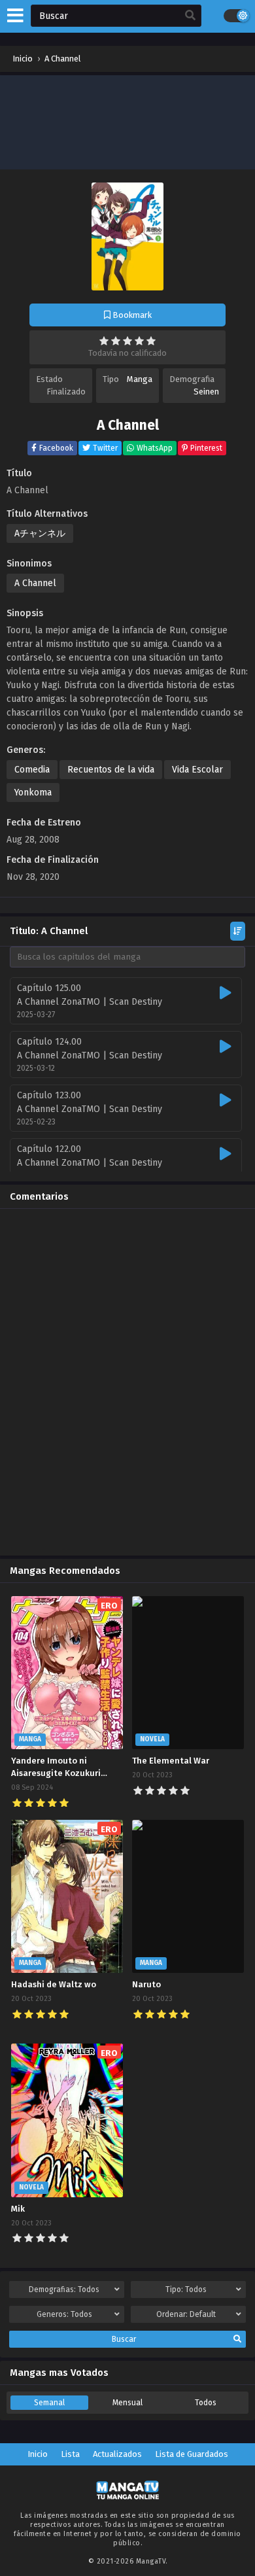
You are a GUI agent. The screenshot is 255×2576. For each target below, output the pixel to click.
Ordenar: (186, 2314)
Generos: (64, 2314)
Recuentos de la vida (111, 770)
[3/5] (127, 341)
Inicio (38, 2454)
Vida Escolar (197, 770)
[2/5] (116, 341)
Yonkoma (33, 792)
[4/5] (139, 341)
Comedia (32, 770)
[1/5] (104, 341)
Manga (140, 379)
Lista (70, 2454)
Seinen (206, 392)
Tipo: (186, 2289)
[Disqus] (127, 1382)
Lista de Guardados (192, 2454)
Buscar (124, 2339)
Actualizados (117, 2454)
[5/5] (151, 341)
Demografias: (64, 2289)
